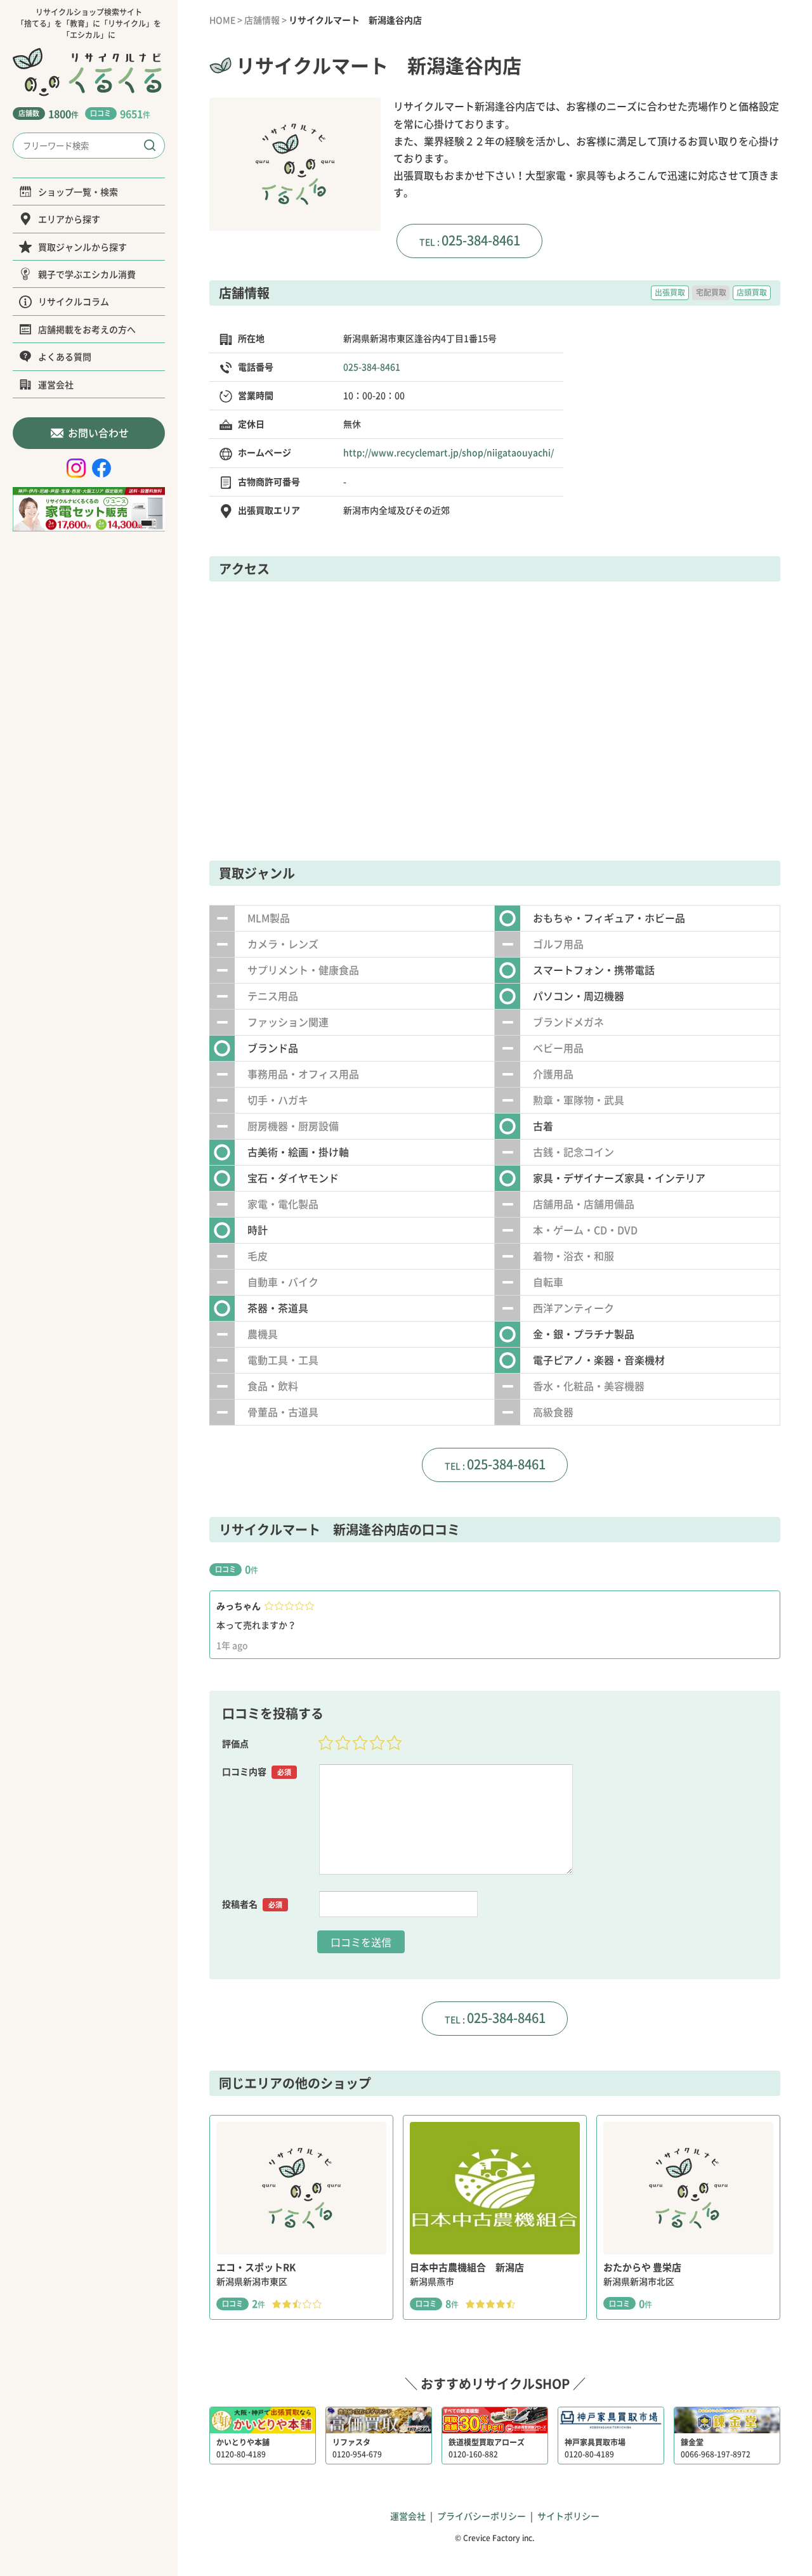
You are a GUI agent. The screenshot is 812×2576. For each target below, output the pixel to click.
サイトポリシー (568, 2516)
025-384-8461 (481, 240)
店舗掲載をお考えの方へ (87, 329)
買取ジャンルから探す (82, 247)
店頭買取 (752, 292)
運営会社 (56, 384)
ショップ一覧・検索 (78, 192)
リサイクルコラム (74, 301)
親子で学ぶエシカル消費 (87, 274)
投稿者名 (252, 1904)
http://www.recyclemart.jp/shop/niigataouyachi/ (449, 452)
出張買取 (670, 292)
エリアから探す (69, 219)
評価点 (235, 1743)
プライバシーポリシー (481, 2516)
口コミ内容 (257, 1771)
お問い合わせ (98, 433)
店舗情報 (262, 20)
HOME (222, 20)
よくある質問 (65, 356)
